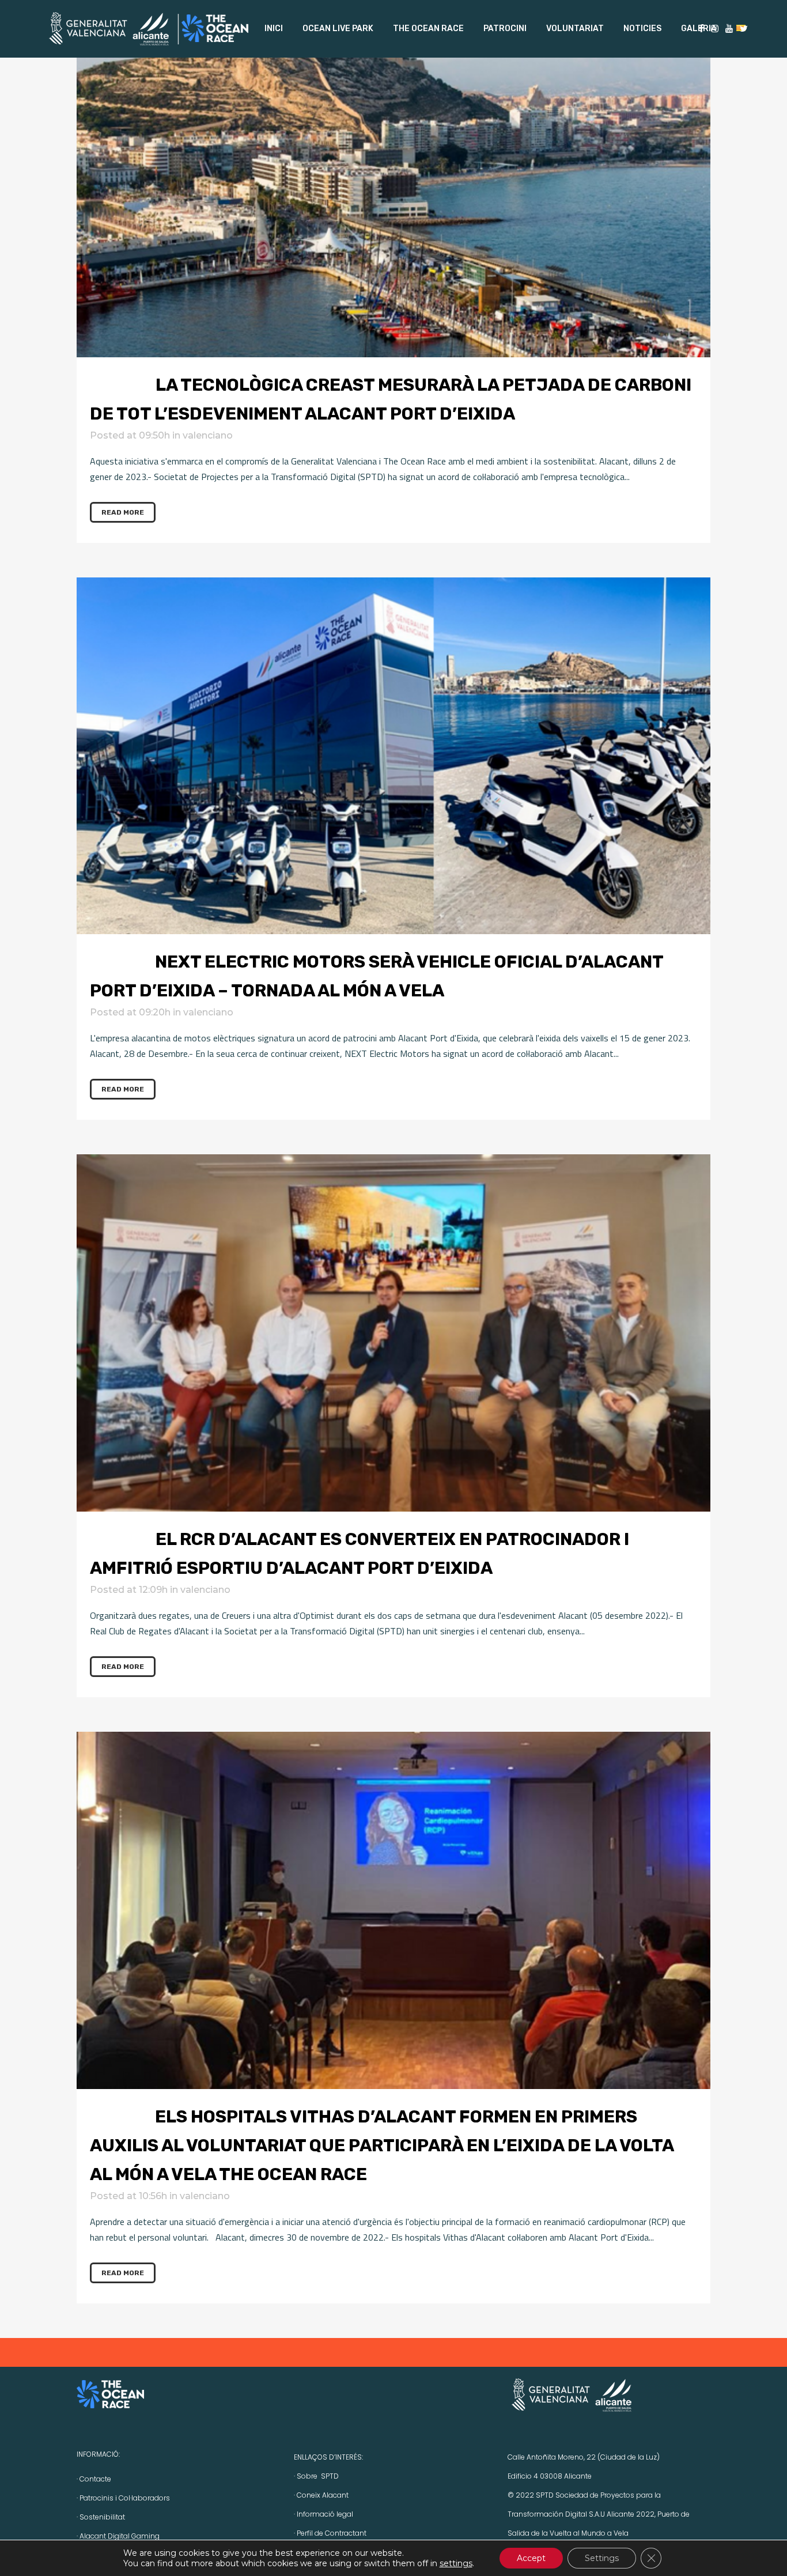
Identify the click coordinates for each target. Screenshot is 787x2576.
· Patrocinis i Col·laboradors (123, 2498)
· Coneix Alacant (321, 2495)
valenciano (208, 435)
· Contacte (94, 2479)
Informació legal (325, 2514)
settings (456, 2563)
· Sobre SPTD (316, 2476)
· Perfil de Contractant (330, 2533)
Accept (531, 2558)
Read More (123, 512)
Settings (602, 2558)
